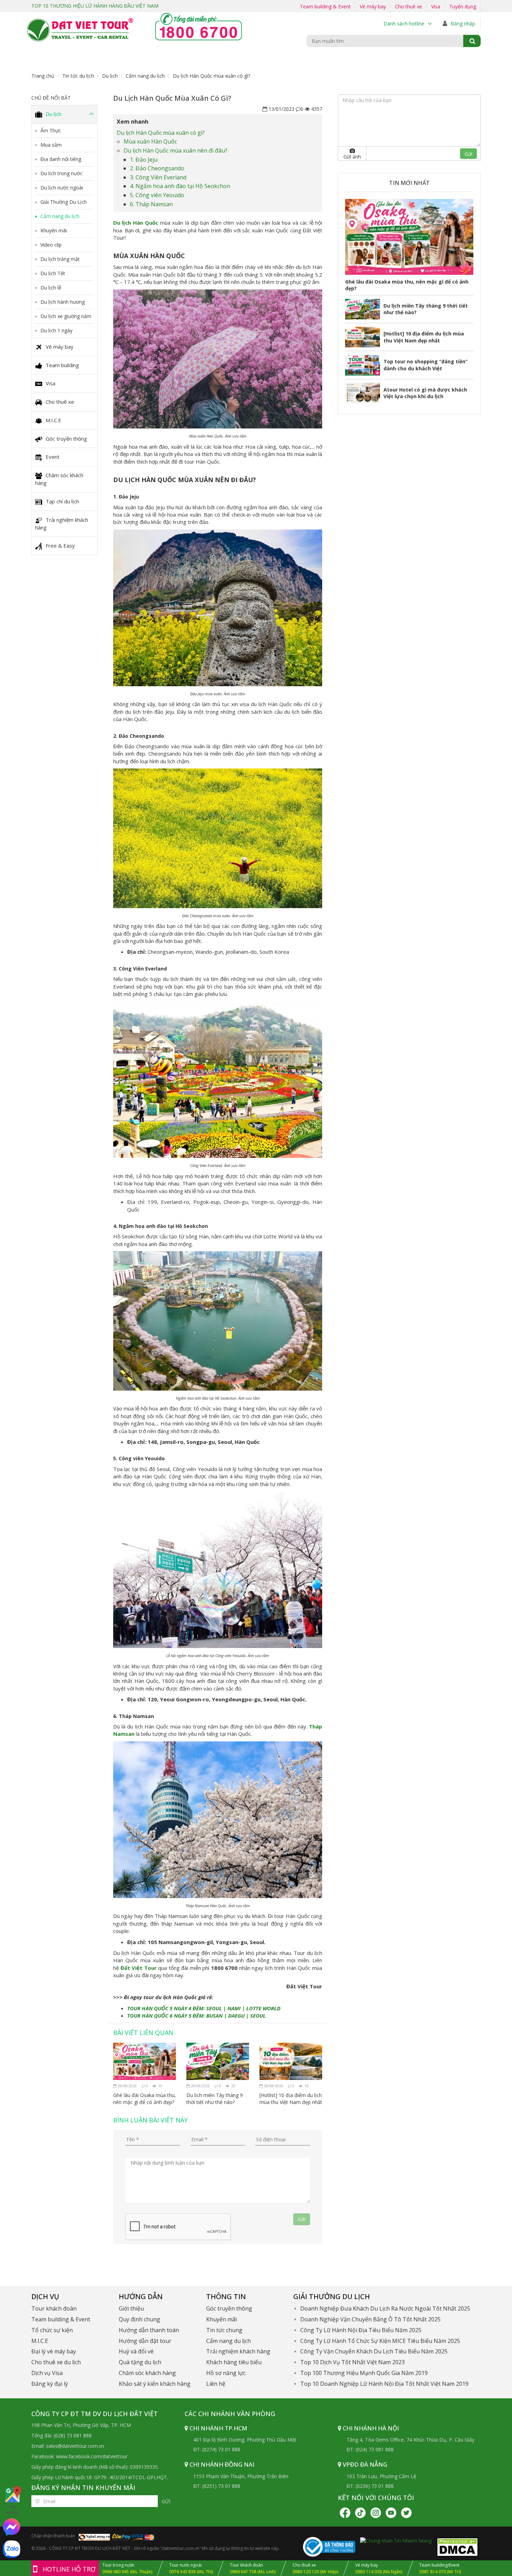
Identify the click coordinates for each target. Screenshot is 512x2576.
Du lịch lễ (51, 288)
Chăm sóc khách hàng (59, 479)
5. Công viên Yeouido (157, 195)
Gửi (166, 2501)
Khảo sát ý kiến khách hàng (155, 2384)
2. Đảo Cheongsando (157, 168)
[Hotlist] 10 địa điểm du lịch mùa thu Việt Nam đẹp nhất (291, 2099)
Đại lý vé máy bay (54, 2351)
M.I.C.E (53, 420)
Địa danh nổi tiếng (61, 159)
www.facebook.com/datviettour (92, 2456)
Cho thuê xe (409, 6)
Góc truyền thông (66, 439)
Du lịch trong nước (61, 173)
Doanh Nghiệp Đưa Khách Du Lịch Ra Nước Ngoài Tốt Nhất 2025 (385, 2308)
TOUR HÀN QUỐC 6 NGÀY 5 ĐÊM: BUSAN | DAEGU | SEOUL (196, 2016)
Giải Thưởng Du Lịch (64, 202)
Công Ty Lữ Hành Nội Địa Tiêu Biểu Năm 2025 (361, 2330)
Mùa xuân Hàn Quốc (150, 141)
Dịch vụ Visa (47, 2373)
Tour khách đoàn (54, 2308)
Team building (62, 365)
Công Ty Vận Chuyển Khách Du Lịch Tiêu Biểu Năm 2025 (374, 2351)
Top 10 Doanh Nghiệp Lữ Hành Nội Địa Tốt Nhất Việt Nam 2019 (384, 2384)
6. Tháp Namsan (151, 204)
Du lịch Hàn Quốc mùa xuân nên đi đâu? (176, 150)
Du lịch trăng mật (60, 259)
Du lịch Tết (53, 273)
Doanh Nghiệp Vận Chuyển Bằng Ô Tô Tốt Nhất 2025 (370, 2319)
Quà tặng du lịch (140, 2362)
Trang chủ (43, 76)
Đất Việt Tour (139, 1968)
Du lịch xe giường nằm (66, 316)
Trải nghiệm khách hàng (62, 524)
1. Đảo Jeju (144, 160)
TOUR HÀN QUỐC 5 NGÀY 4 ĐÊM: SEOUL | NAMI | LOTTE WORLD (204, 2008)
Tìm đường (12, 2510)
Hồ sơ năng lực (226, 2373)
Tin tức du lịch (78, 76)
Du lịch (110, 76)
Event (53, 457)
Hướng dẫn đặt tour (145, 2341)
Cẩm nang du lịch (145, 76)
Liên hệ (216, 2384)
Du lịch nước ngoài (62, 188)
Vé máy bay (373, 6)
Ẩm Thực (51, 130)
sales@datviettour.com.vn (75, 2446)
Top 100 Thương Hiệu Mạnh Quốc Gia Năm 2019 (364, 2373)
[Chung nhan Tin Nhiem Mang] (396, 2540)
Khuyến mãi (54, 230)
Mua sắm (51, 145)
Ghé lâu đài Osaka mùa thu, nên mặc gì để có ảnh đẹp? (145, 2099)
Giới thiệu (131, 2308)
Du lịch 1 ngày (56, 330)
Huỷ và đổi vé (136, 2351)
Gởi (302, 2219)
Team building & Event (325, 6)
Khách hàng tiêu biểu (234, 2362)
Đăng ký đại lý (50, 2384)
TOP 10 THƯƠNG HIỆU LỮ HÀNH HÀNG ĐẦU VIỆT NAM (95, 6)
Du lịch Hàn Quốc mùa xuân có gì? (161, 133)
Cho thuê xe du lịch (56, 2362)
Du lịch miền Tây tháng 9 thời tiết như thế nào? (215, 2099)
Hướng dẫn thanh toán (149, 2330)
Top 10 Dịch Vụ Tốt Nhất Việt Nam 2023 (352, 2362)
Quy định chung (139, 2319)
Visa (436, 6)
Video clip (51, 245)
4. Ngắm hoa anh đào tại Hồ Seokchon (180, 186)
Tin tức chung (224, 2330)
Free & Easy (60, 546)
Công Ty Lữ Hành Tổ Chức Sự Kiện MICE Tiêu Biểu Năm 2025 (380, 2341)
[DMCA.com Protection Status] (457, 2546)
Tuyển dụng (463, 6)
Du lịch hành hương (63, 302)
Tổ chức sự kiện (52, 2330)
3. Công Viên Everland (158, 177)
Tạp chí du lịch (62, 501)
